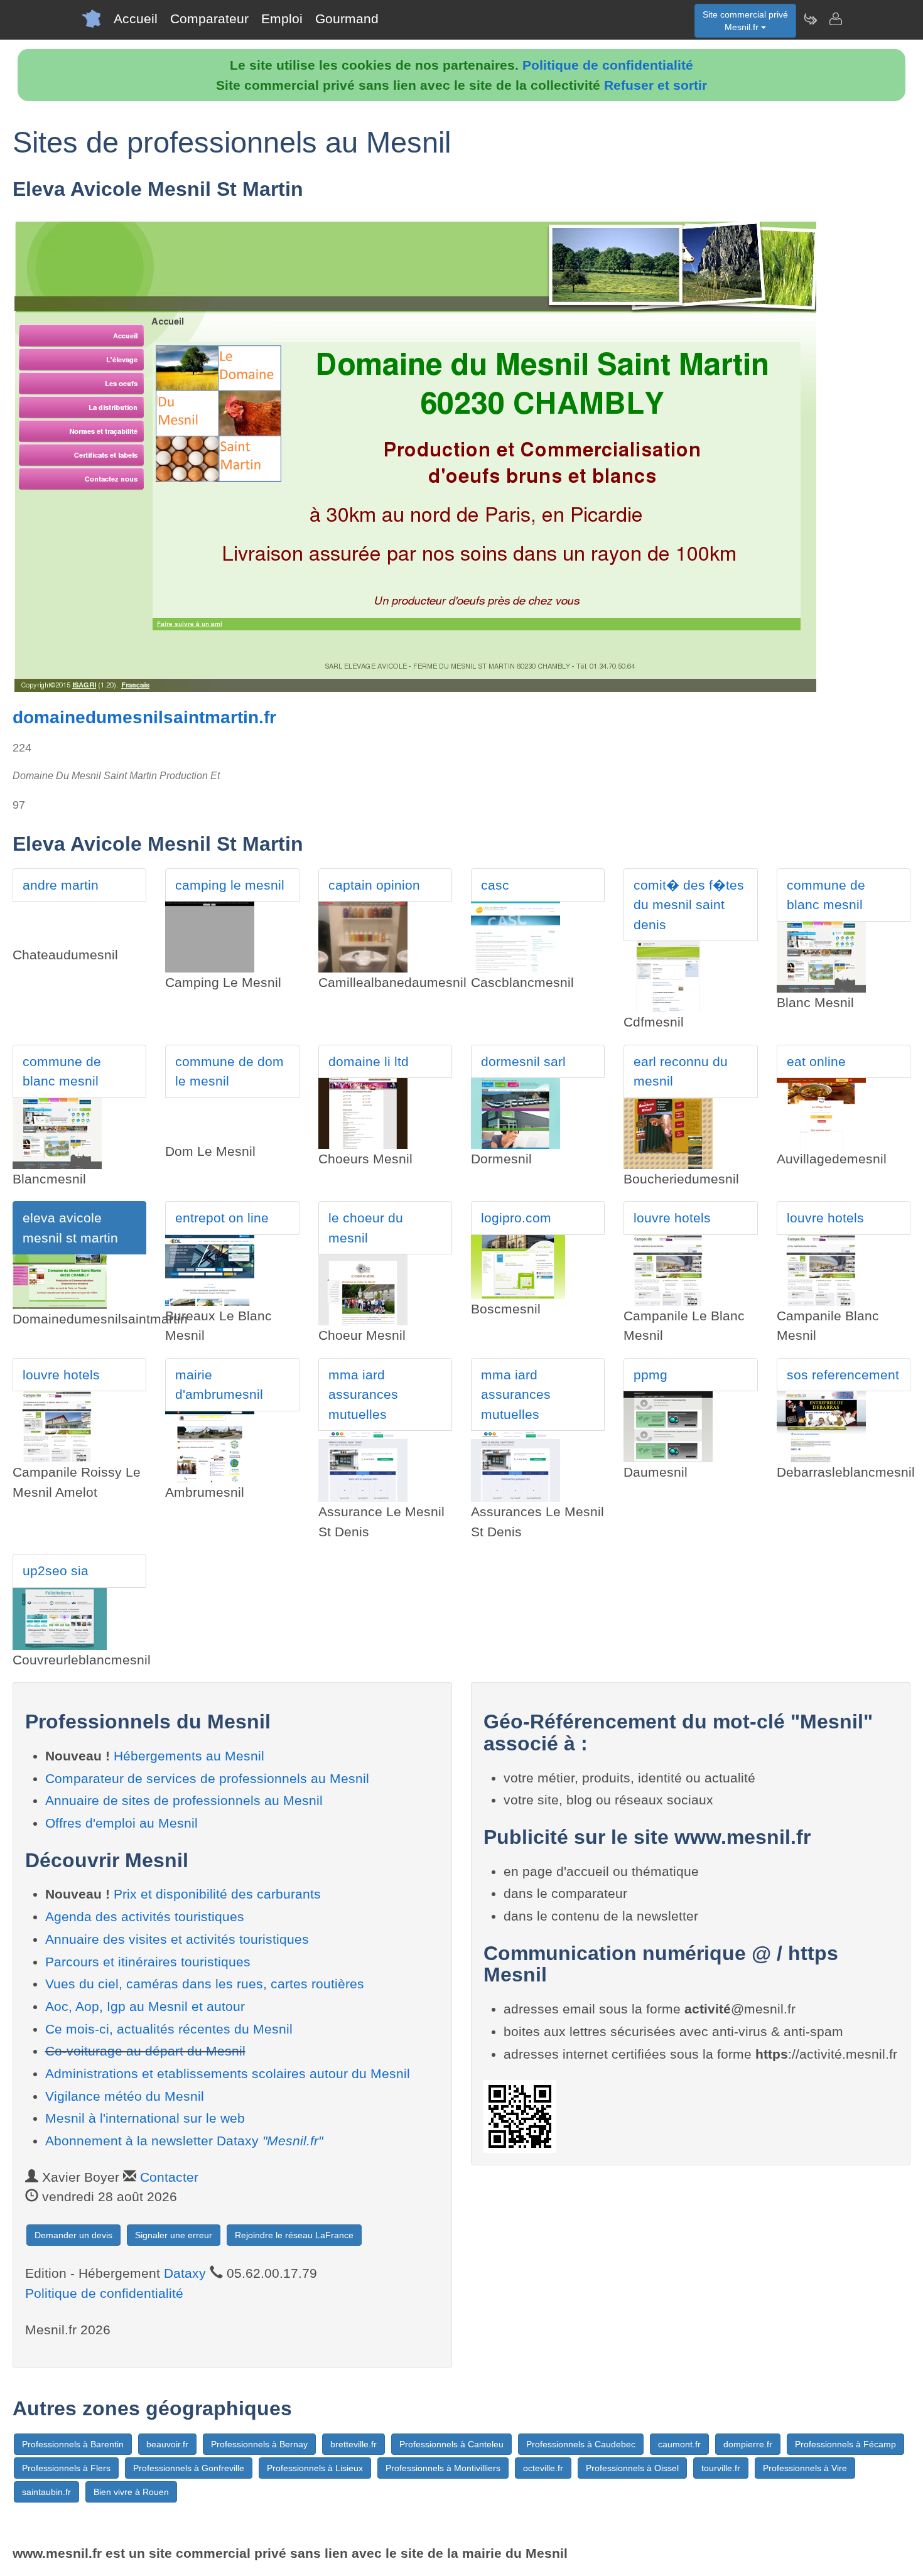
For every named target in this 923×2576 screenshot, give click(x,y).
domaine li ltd (369, 1061)
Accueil (136, 19)
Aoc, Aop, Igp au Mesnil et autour (145, 2006)
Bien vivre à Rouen (131, 2492)
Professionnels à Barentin (73, 2444)
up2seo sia (56, 1571)
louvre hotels (672, 1218)
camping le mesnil (230, 885)
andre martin (61, 885)
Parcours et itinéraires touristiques (148, 1962)
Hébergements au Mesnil (189, 1756)
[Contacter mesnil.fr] (835, 19)
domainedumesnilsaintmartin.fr (144, 717)
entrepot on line (222, 1218)
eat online (816, 1061)
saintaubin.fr (46, 2492)
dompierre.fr (748, 2444)
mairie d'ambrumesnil (219, 1385)
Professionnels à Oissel (632, 2468)
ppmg (650, 1375)
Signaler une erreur (174, 2235)
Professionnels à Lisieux (315, 2468)
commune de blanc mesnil (826, 895)
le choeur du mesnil (366, 1228)
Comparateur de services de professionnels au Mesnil (207, 1778)
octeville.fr (543, 2468)
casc (495, 885)
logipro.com (516, 1218)
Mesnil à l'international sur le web (145, 2118)
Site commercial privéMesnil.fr (745, 21)
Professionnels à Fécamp (845, 2444)
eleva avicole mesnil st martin (70, 1228)
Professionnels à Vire (805, 2468)
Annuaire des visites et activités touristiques (177, 1939)
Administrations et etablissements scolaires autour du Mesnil (228, 2073)
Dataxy (185, 2273)
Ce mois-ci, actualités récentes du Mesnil (169, 2029)
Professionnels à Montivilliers (443, 2468)
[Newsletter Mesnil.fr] (810, 19)
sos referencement (843, 1375)
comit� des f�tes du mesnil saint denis (689, 905)
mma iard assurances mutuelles (363, 1394)
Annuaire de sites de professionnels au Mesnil (184, 1800)
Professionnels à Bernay (259, 2444)
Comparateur (209, 19)
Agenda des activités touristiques (145, 1916)
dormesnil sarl (523, 1061)
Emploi (282, 19)
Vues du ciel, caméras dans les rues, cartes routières (205, 1984)
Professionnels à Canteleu (451, 2444)
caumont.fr (679, 2444)
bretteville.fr (354, 2444)
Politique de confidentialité (608, 65)
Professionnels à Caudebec (581, 2444)
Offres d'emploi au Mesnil (121, 1823)
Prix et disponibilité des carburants (217, 1894)
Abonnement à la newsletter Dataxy (184, 2141)
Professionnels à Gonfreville (189, 2468)
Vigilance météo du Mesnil (125, 2096)
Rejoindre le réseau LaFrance (294, 2235)
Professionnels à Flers (66, 2468)
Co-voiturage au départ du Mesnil (145, 2051)
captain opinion (374, 885)
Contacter (169, 2177)
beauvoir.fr (167, 2444)
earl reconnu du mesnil (681, 1071)
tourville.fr (721, 2468)
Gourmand (347, 19)
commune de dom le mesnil (229, 1071)
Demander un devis (73, 2235)
